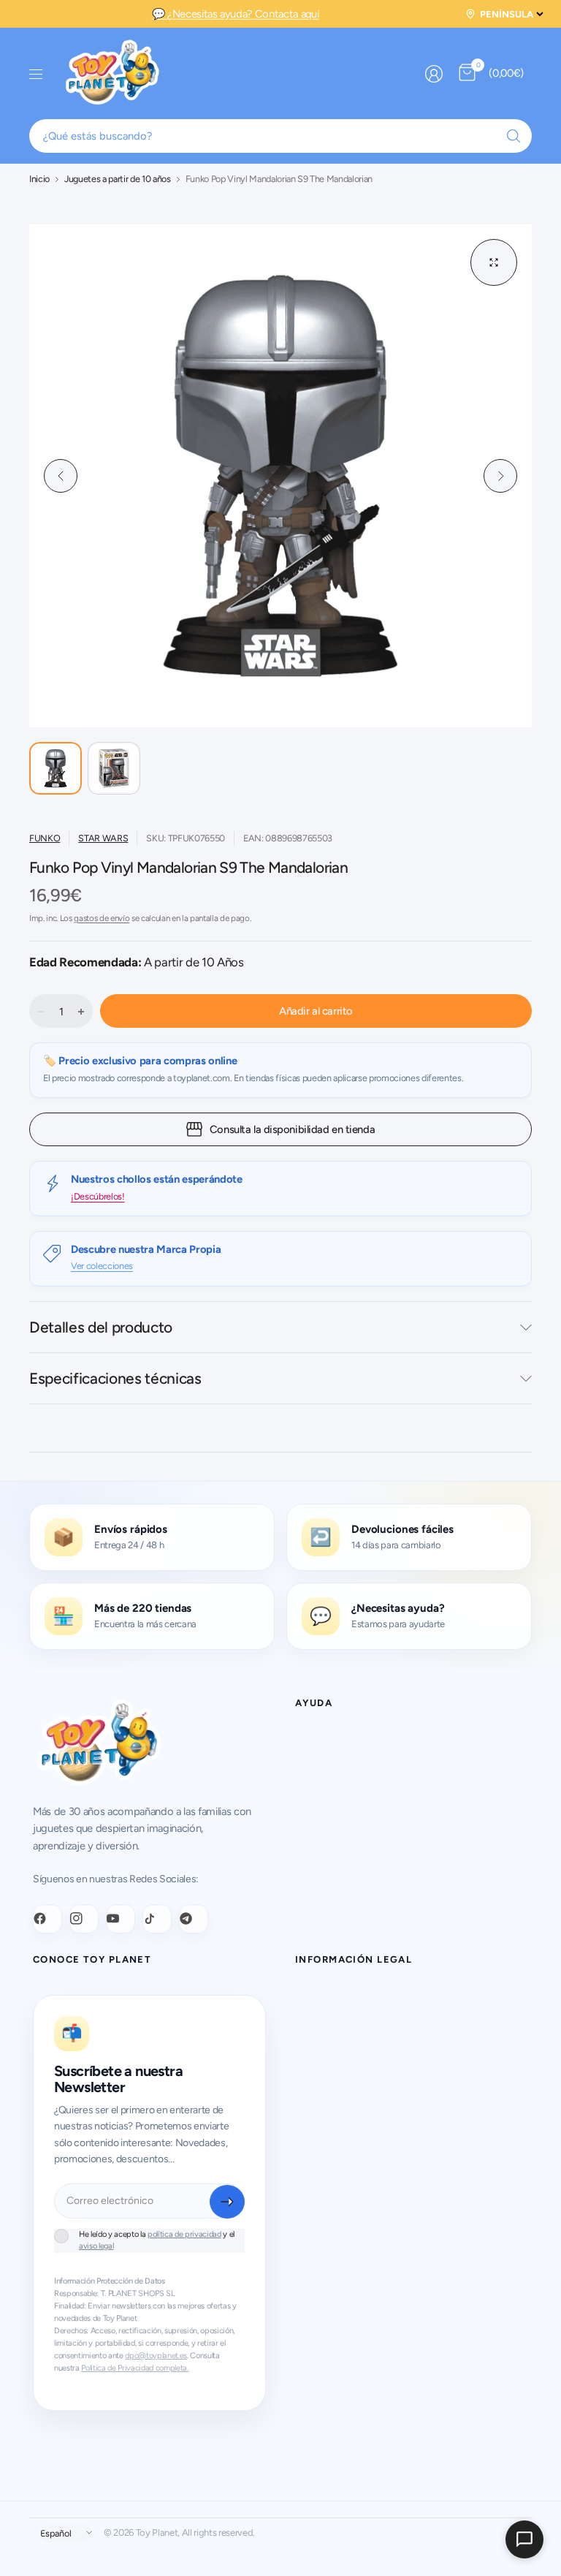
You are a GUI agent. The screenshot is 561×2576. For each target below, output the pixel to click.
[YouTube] (121, 1919)
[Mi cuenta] (434, 74)
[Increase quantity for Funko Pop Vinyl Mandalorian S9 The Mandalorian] (81, 1012)
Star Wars (103, 838)
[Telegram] (194, 1919)
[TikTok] (157, 1919)
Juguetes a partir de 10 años (118, 179)
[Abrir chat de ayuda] (524, 2539)
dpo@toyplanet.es (156, 2356)
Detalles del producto (101, 1327)
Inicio (39, 179)
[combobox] (280, 136)
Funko (45, 838)
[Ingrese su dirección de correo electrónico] (227, 2202)
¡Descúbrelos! (98, 1196)
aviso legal (96, 2246)
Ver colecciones (102, 1266)
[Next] (500, 476)
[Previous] (61, 476)
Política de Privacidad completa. (134, 2368)
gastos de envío (102, 918)
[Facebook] (47, 1919)
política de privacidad (184, 2234)
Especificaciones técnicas (115, 1378)
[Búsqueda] (514, 136)
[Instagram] (84, 1919)
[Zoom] (494, 262)
